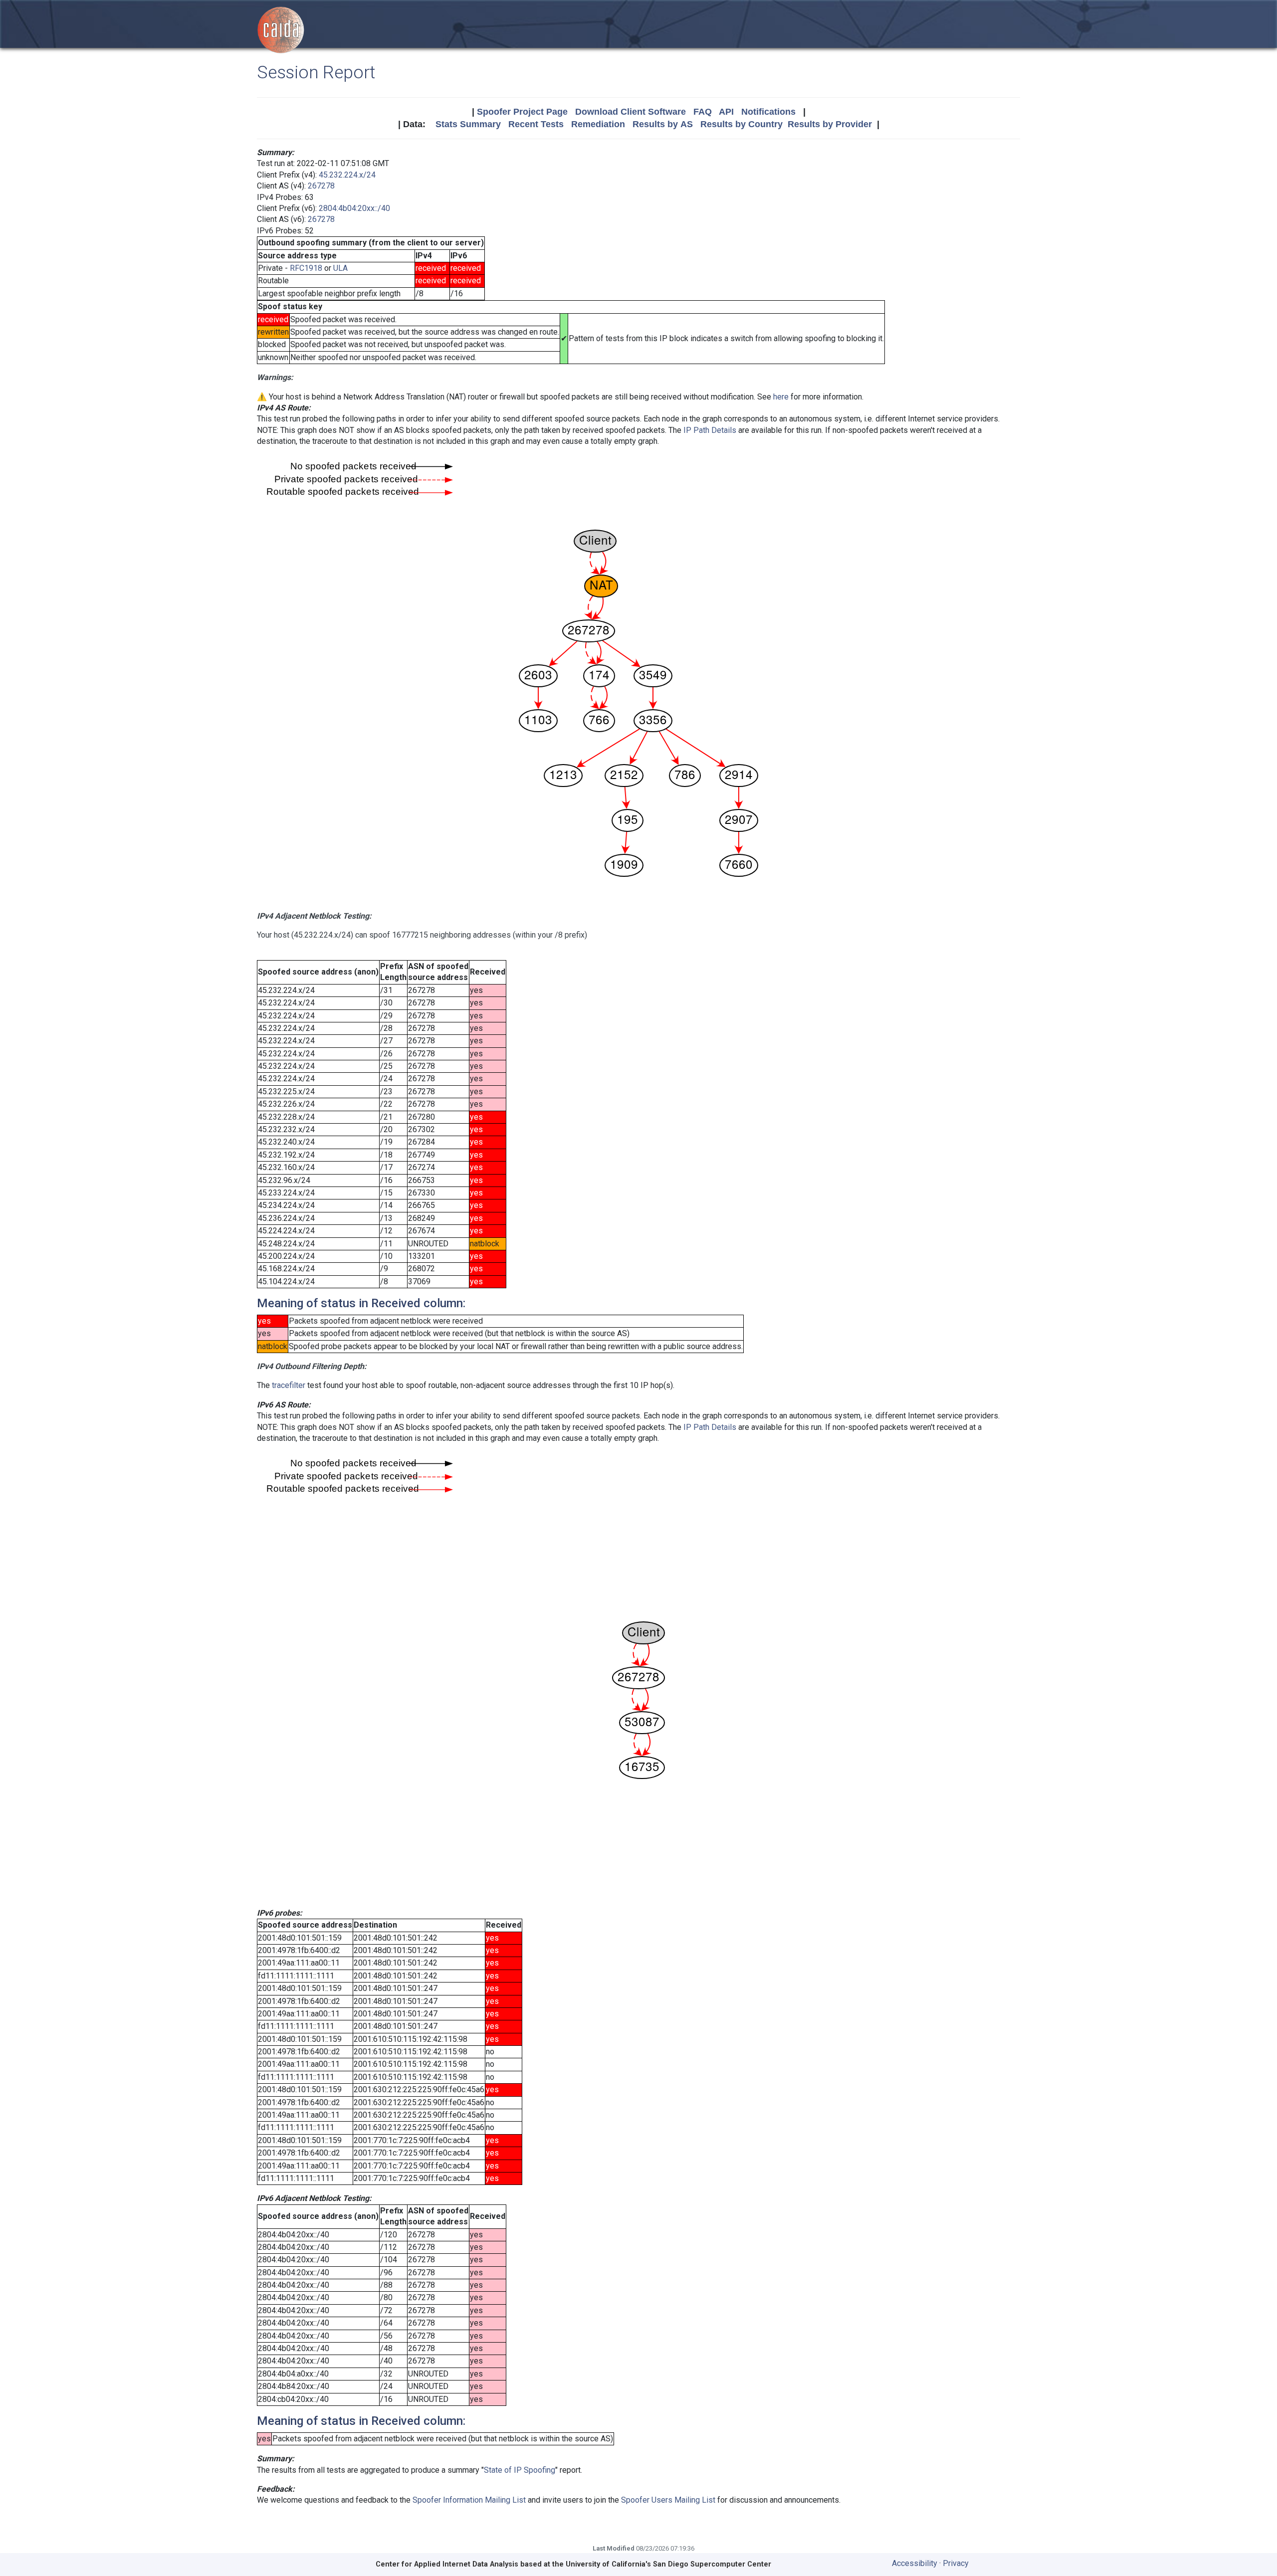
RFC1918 (306, 268)
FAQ (703, 112)
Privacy (956, 2563)
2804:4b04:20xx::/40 (354, 208)
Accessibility (915, 2563)
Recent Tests (536, 124)
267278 (321, 186)
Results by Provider (830, 124)
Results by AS (663, 124)
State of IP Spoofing (520, 2470)
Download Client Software (631, 112)
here (781, 397)
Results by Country (742, 124)
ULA (340, 268)
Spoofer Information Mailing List (469, 2500)
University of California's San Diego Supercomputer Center (668, 2564)
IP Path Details (710, 430)
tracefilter (289, 1385)
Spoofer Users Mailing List (668, 2500)
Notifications (768, 112)
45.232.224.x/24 (347, 175)
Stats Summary (468, 124)
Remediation (598, 124)
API (726, 112)
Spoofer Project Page (522, 112)
